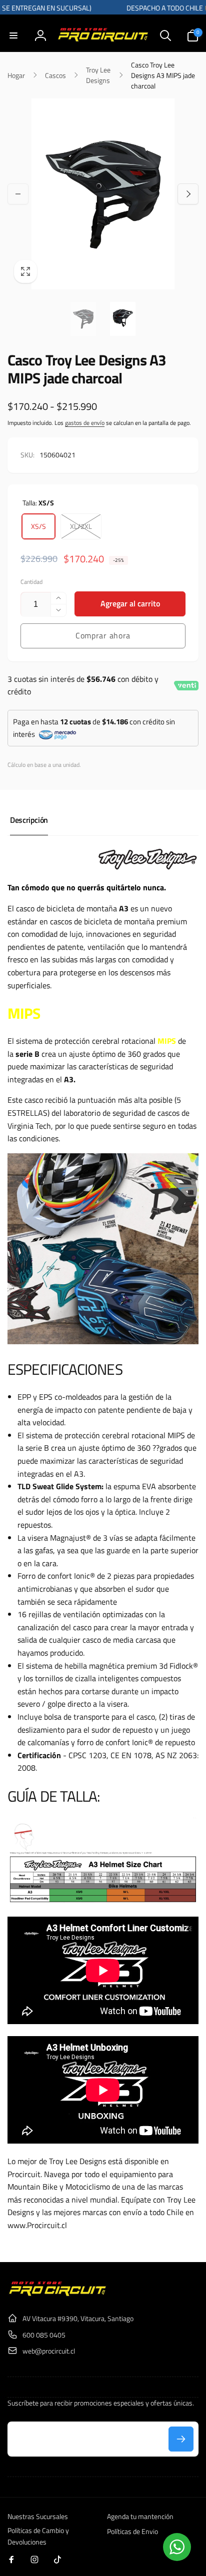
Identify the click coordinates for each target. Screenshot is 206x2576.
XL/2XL (81, 526)
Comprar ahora (103, 635)
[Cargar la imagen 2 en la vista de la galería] (122, 319)
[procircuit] (57, 2294)
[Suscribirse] (181, 2439)
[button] (13, 35)
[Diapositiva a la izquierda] (18, 194)
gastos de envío (85, 423)
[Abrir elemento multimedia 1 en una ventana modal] (103, 194)
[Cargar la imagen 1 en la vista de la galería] (83, 319)
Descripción (29, 820)
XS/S (38, 526)
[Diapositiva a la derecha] (188, 194)
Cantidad (31, 582)
